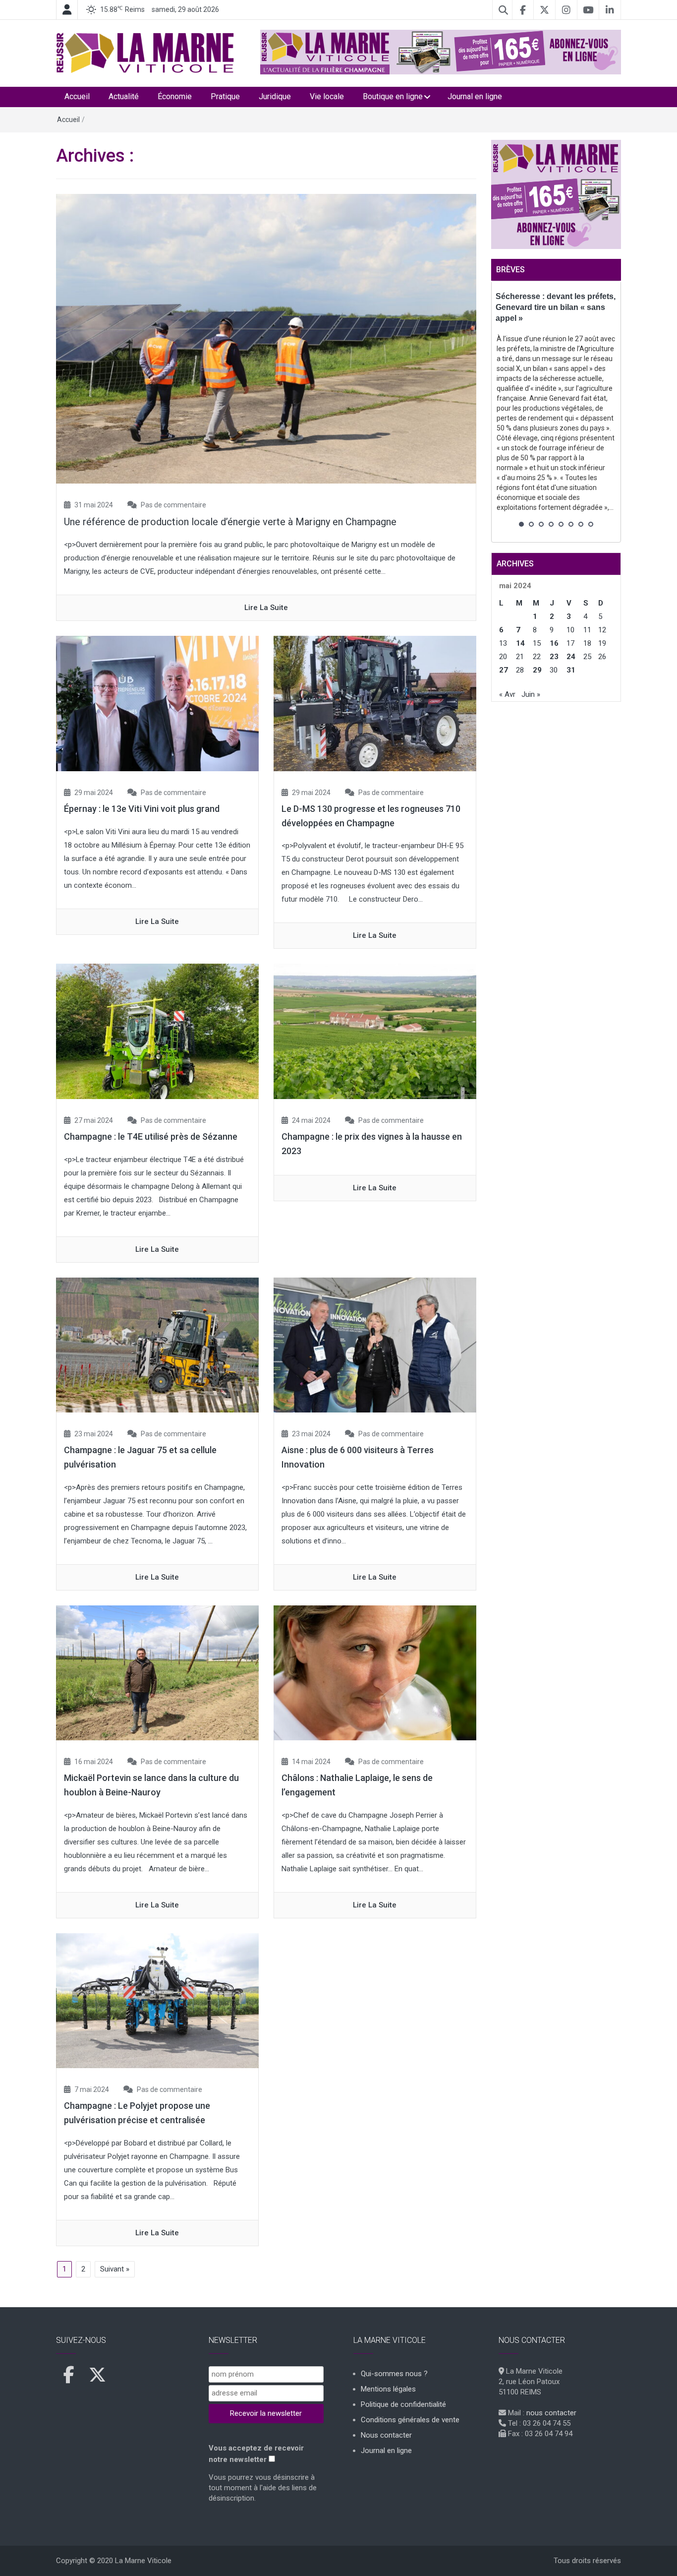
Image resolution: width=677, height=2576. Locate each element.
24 (571, 657)
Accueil (77, 96)
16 (554, 643)
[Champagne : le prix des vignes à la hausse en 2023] (375, 1031)
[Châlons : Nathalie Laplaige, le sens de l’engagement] (375, 1672)
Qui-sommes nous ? (394, 2374)
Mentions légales (388, 2389)
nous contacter (551, 2413)
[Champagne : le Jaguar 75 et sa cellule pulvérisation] (157, 1345)
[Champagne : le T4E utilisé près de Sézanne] (157, 1031)
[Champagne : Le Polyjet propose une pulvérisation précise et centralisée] (157, 2000)
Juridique (275, 96)
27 (504, 670)
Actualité (124, 96)
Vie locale (327, 96)
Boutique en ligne (393, 96)
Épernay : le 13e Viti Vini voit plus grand (142, 809)
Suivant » (115, 2269)
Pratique (225, 96)
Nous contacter (386, 2435)
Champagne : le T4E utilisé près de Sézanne (151, 1136)
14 (520, 643)
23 (554, 657)
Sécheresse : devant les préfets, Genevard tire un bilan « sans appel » (556, 307)
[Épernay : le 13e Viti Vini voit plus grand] (157, 703)
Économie (175, 96)
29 (537, 670)
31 (571, 670)
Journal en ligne (475, 96)
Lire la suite (266, 608)
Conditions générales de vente (410, 2420)
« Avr (507, 694)
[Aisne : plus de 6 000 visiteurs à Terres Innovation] (375, 1345)
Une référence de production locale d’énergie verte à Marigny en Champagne (230, 522)
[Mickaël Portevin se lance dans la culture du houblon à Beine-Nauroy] (157, 1672)
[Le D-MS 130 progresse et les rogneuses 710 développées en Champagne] (375, 703)
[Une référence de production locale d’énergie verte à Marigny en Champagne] (266, 338)
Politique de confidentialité (403, 2404)
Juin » (531, 694)
